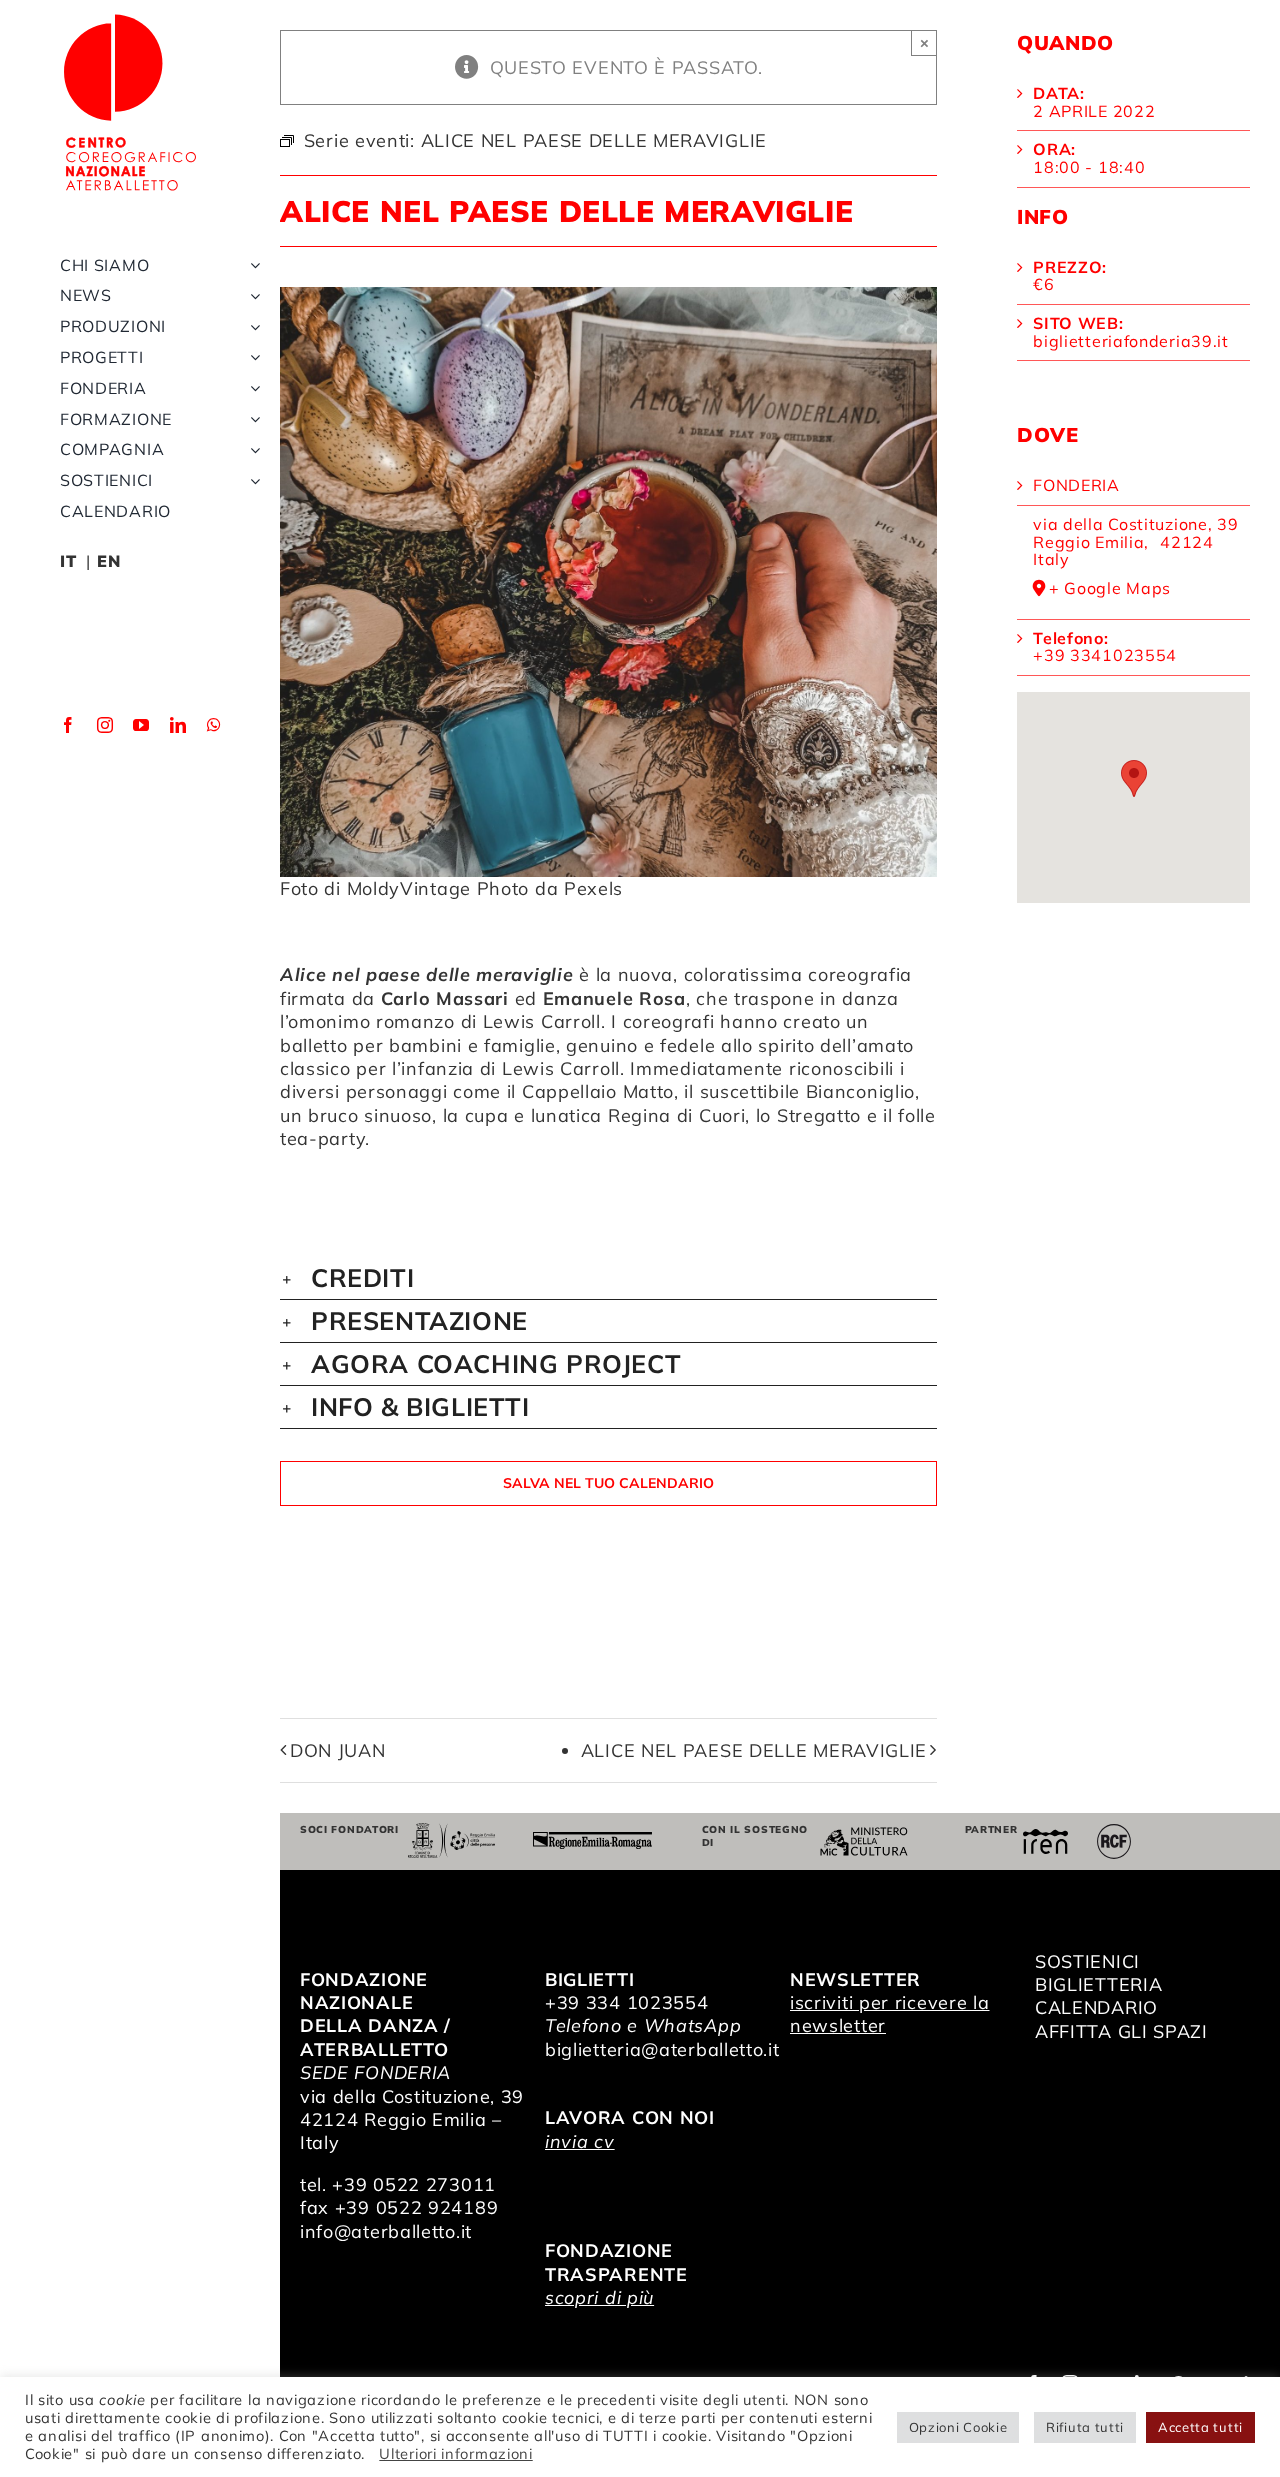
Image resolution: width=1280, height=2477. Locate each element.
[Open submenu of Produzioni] (251, 326)
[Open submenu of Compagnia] (251, 449)
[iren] (1045, 1837)
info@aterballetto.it (386, 2231)
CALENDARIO (1096, 2007)
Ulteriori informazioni (455, 2453)
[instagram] (105, 725)
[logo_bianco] (130, 18)
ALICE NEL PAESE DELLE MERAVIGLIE (754, 1750)
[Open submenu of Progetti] (251, 357)
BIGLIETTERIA (1098, 1984)
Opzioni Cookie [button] (958, 2427)
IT (68, 561)
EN (108, 561)
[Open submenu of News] (251, 295)
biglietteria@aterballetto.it (662, 2049)
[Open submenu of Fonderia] (251, 388)
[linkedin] (178, 725)
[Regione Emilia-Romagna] (592, 1840)
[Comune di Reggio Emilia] (452, 1831)
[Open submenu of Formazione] (251, 419)
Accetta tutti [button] (1200, 2427)
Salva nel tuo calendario (608, 1483)
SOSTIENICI (1087, 1961)
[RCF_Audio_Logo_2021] (1114, 1831)
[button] (608, 1278)
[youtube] (141, 725)
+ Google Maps (1110, 589)
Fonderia (1076, 485)
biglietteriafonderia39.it (1131, 341)
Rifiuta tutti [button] (1085, 2427)
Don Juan (338, 1750)
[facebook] (68, 725)
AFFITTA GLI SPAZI (1121, 2031)
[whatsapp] (214, 725)
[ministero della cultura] (864, 1835)
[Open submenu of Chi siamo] (251, 265)
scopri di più (599, 2297)
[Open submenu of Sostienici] (251, 480)
